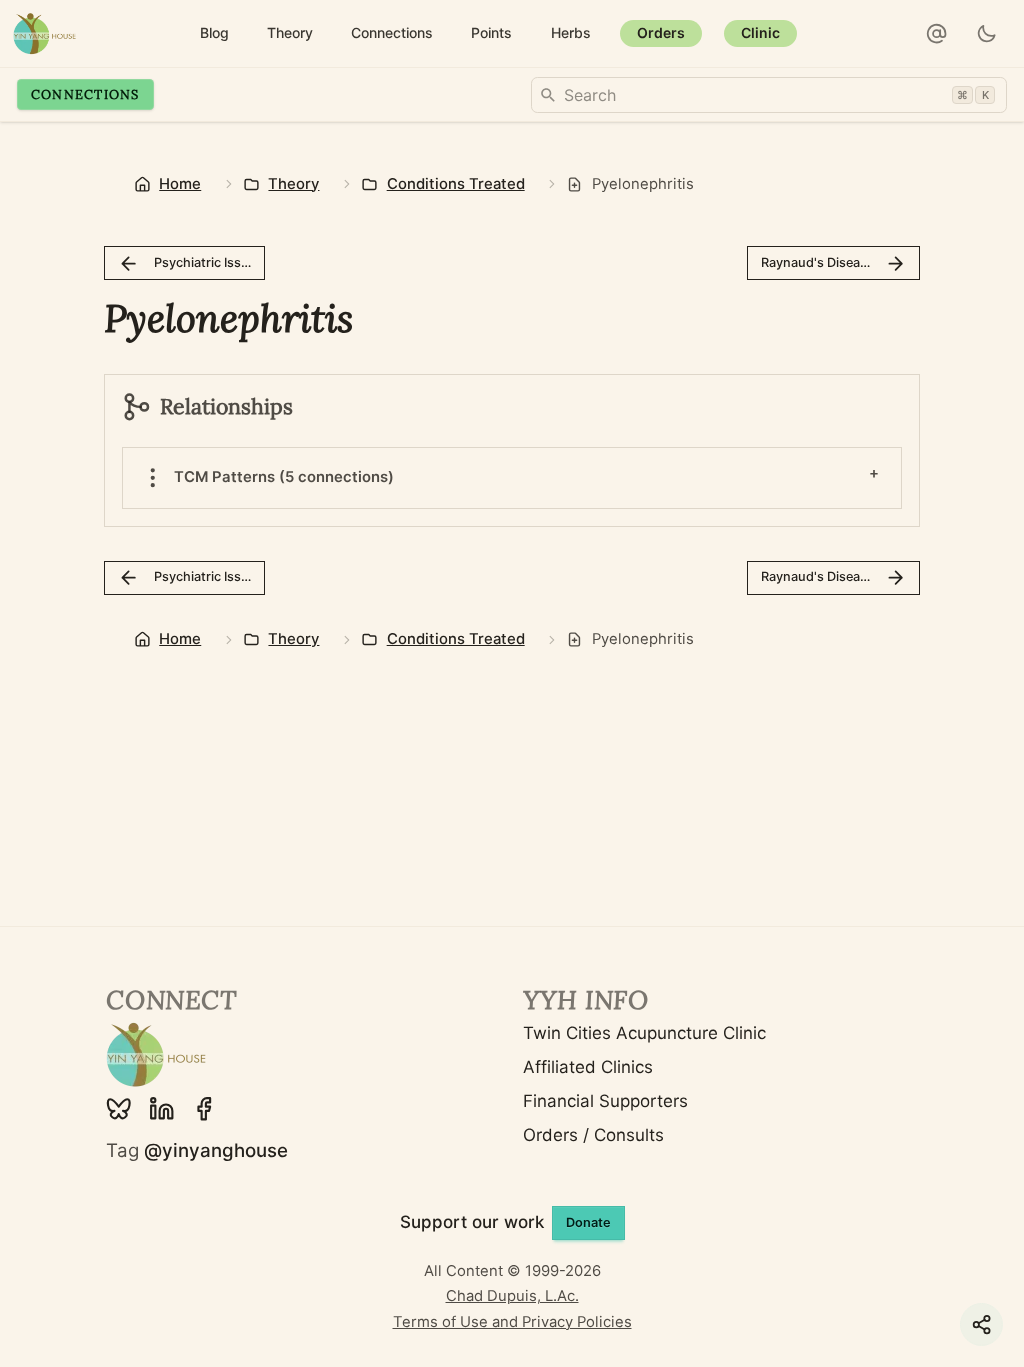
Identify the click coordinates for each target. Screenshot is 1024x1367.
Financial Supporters (605, 1101)
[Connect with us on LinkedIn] (162, 1109)
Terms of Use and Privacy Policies (512, 1322)
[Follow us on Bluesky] (119, 1109)
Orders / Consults (593, 1135)
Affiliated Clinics (588, 1067)
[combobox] (769, 95)
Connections (85, 94)
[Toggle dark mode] (987, 34)
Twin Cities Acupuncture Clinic (644, 1033)
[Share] (981, 1324)
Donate (588, 1222)
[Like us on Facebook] (204, 1109)
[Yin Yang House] (44, 33)
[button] (937, 34)
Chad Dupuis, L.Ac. (512, 1296)
